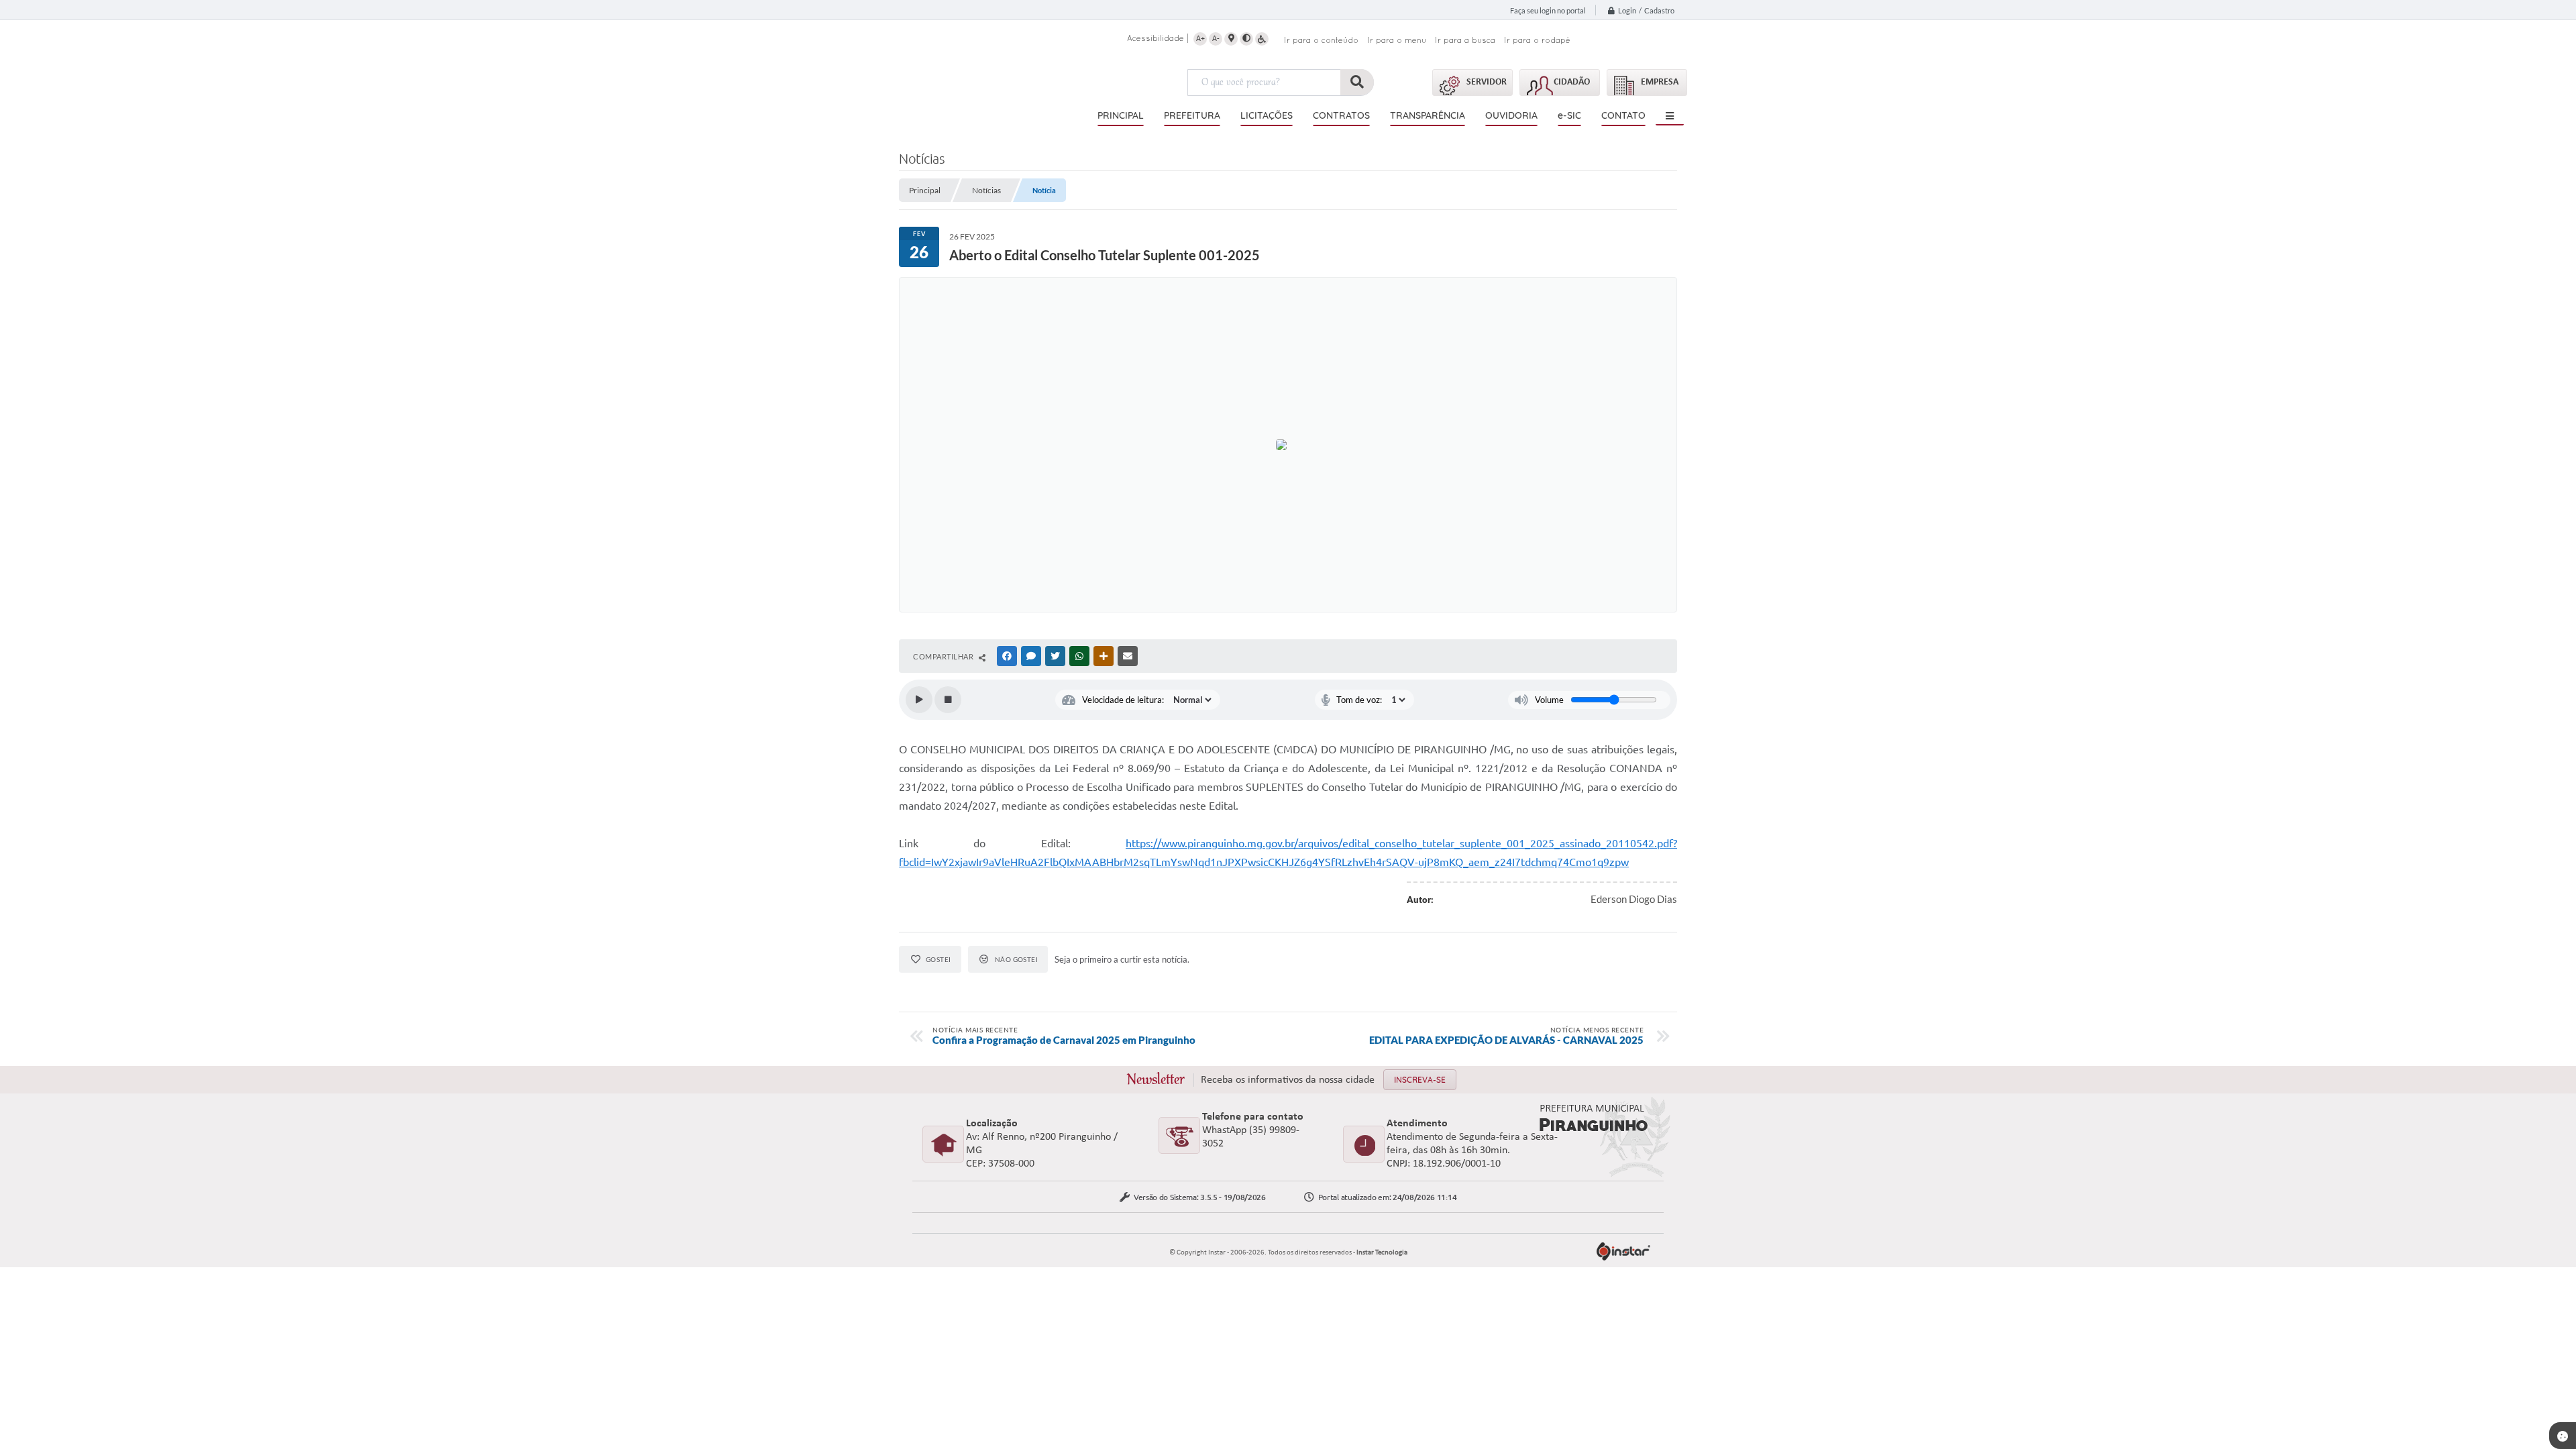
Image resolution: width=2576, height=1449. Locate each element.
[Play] (919, 700)
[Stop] (948, 700)
